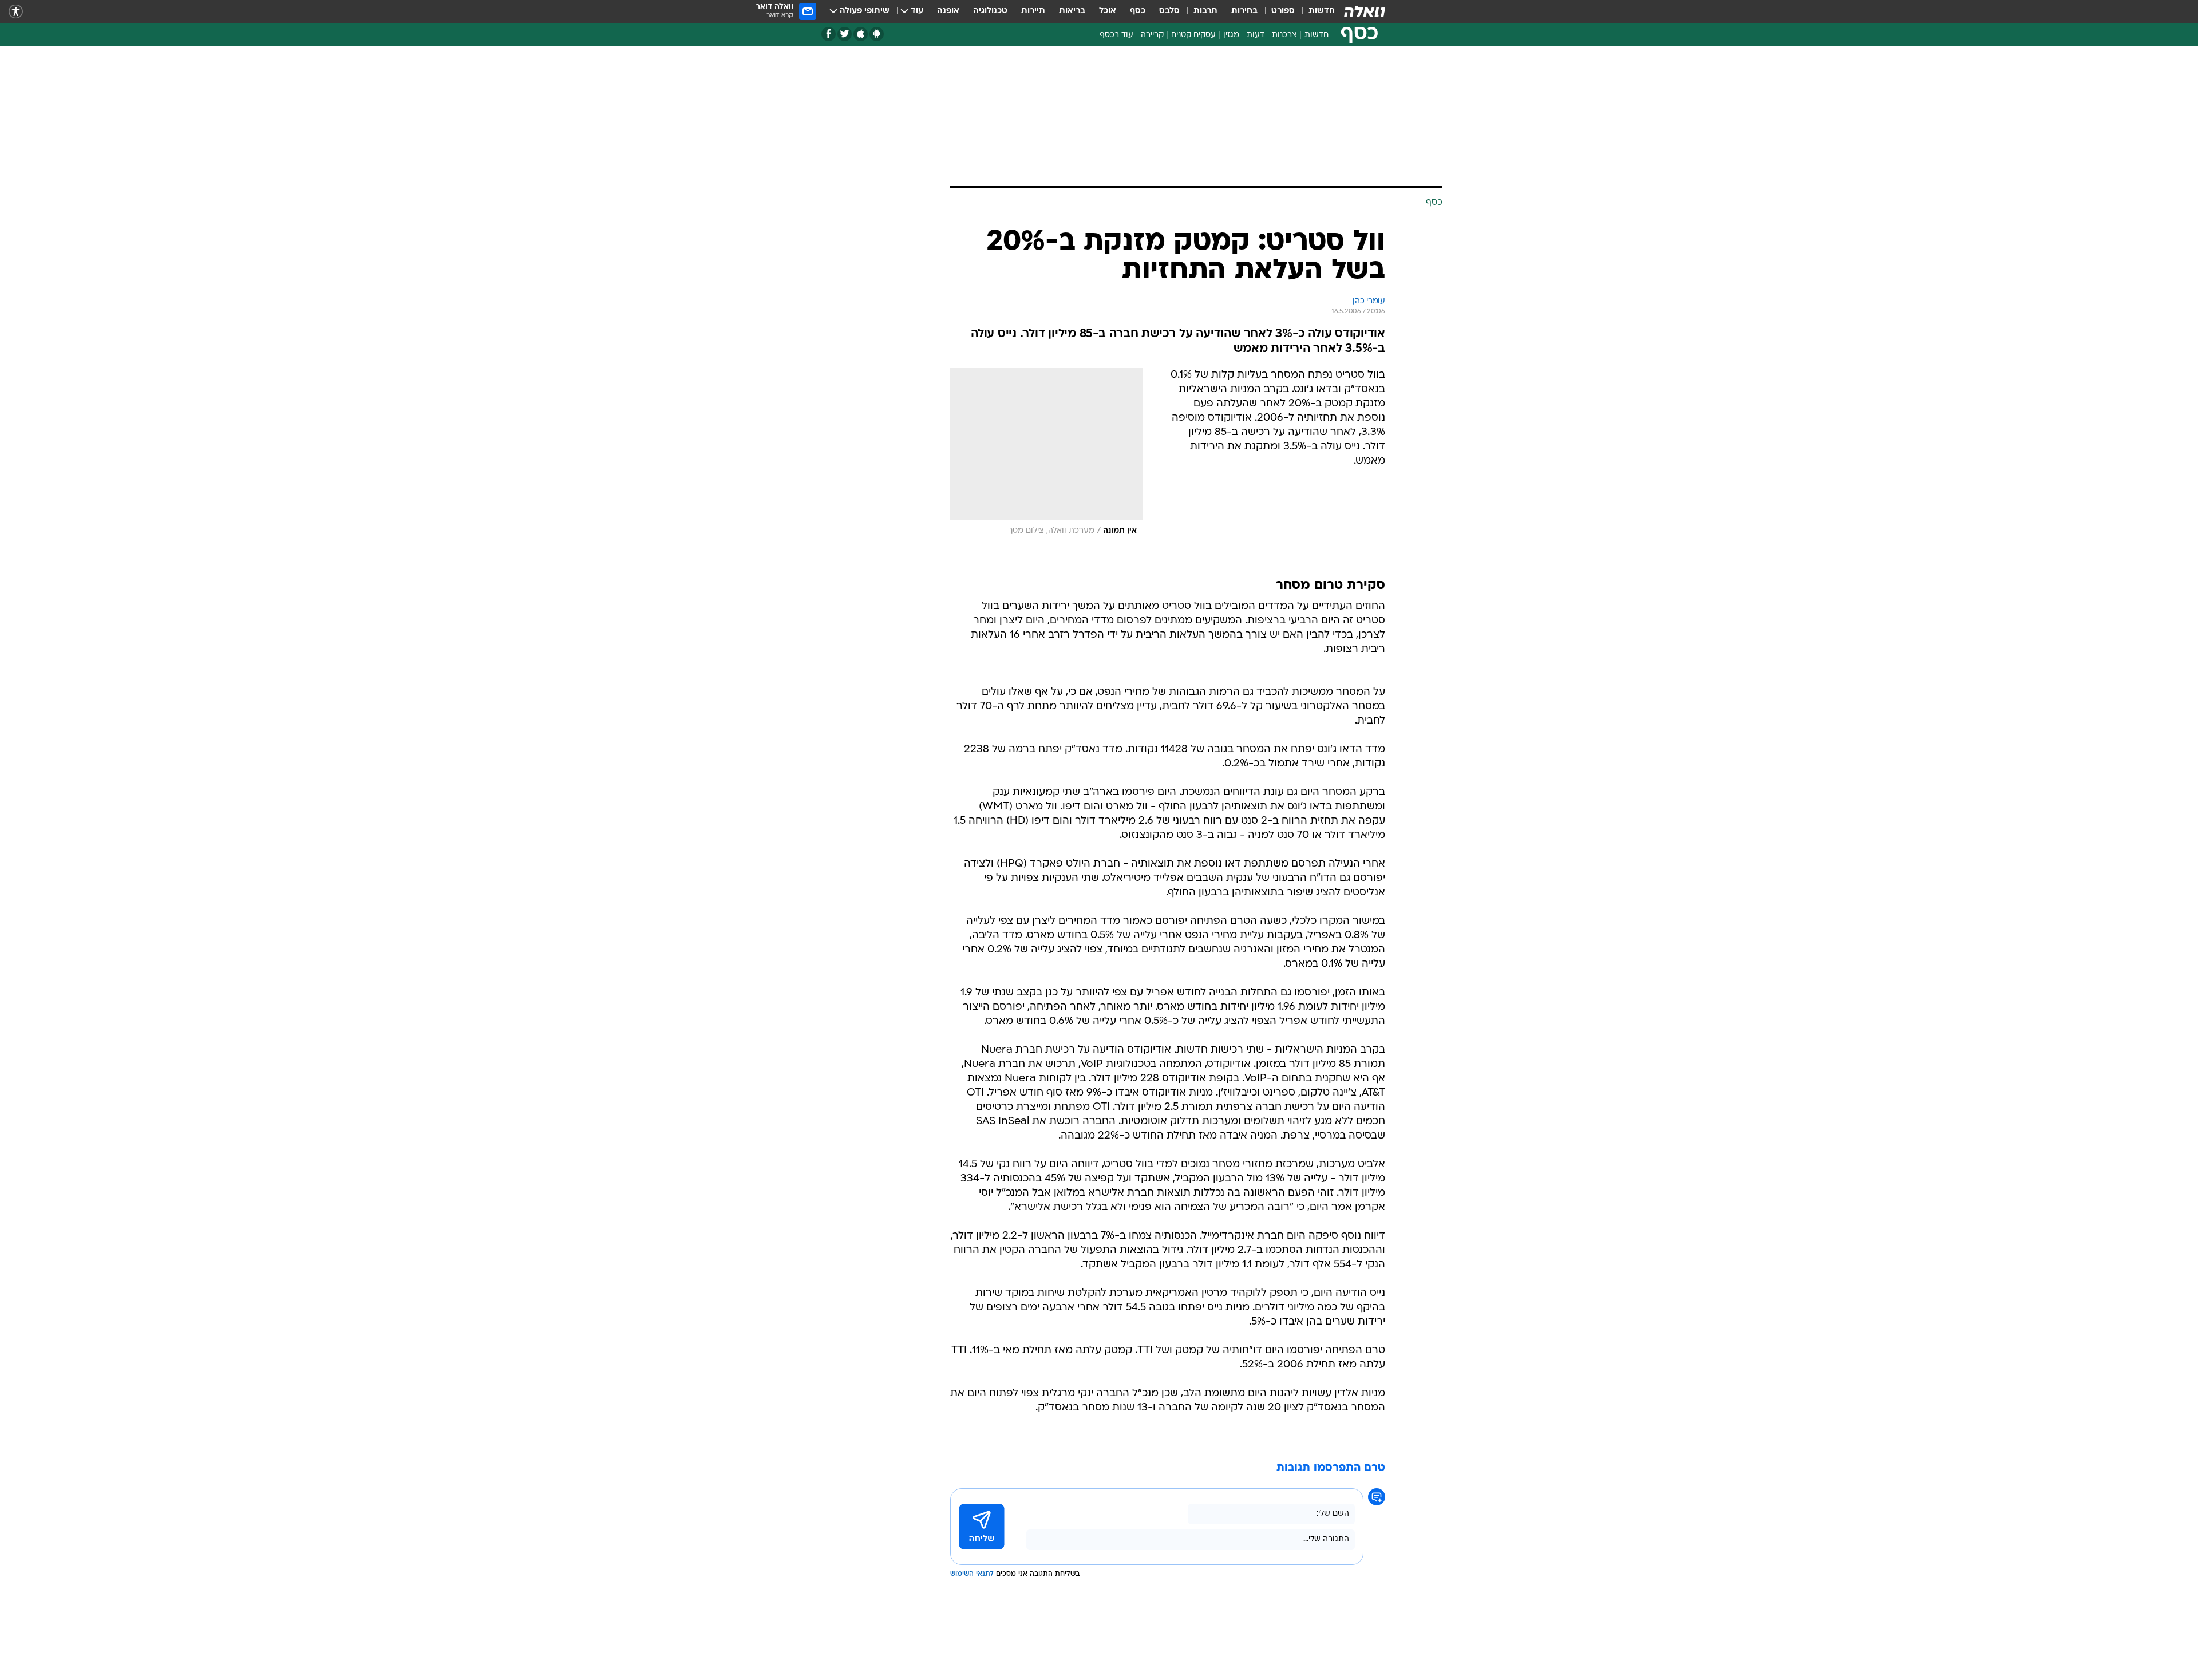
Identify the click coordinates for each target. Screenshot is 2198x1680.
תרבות (1205, 11)
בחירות (1244, 11)
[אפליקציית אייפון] (861, 34)
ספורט (1283, 11)
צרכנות (1284, 35)
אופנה (948, 11)
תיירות (1033, 11)
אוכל (1108, 11)
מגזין (1231, 35)
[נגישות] (16, 12)
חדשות (1322, 11)
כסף (1138, 11)
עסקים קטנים (1193, 35)
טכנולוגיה (990, 11)
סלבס (1169, 11)
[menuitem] (1315, 11)
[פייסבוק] (829, 34)
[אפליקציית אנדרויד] (877, 34)
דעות (1256, 35)
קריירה (1152, 35)
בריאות (1072, 11)
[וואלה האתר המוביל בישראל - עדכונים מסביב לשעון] (1365, 11)
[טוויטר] (845, 34)
